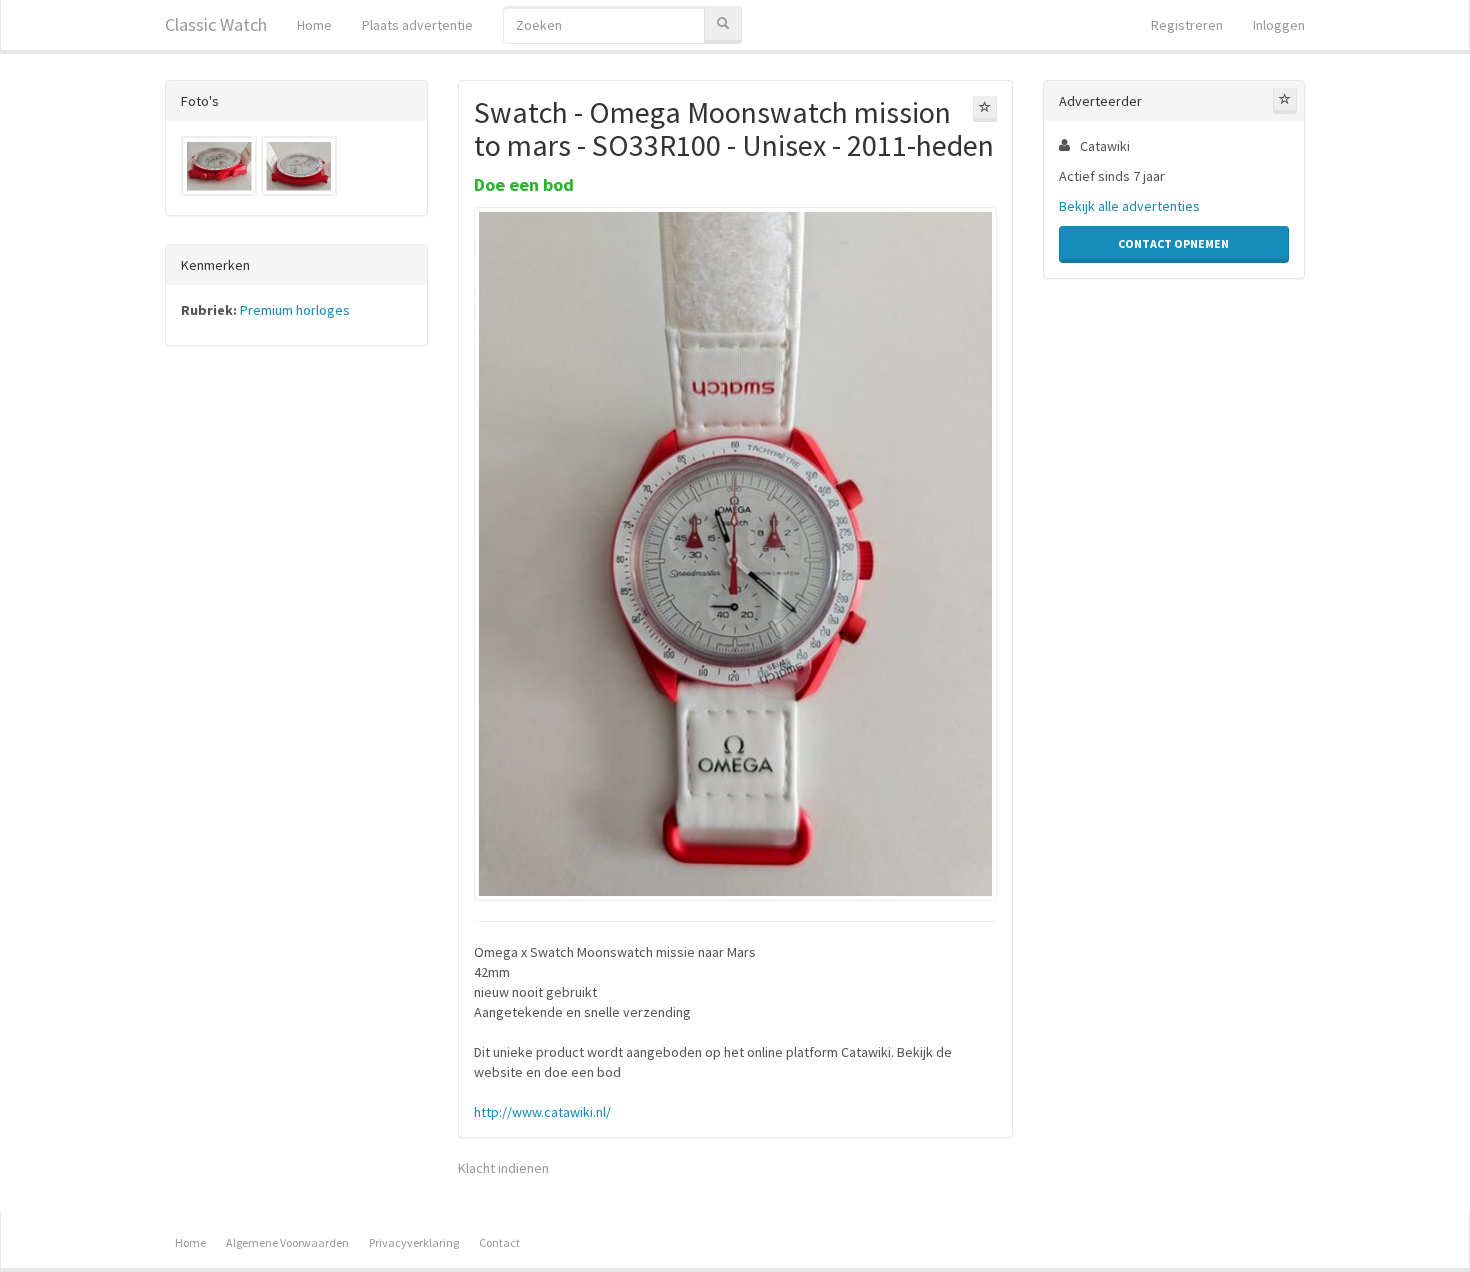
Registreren (1187, 25)
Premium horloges (295, 310)
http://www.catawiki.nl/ (542, 1112)
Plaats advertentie (417, 25)
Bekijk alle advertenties (1129, 206)
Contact (499, 1242)
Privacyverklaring (414, 1242)
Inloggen (1279, 25)
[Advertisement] (296, 674)
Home (314, 25)
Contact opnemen (1173, 243)
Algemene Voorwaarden (287, 1242)
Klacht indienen (503, 1168)
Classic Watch (216, 24)
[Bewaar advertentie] (985, 109)
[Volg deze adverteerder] (1285, 101)
